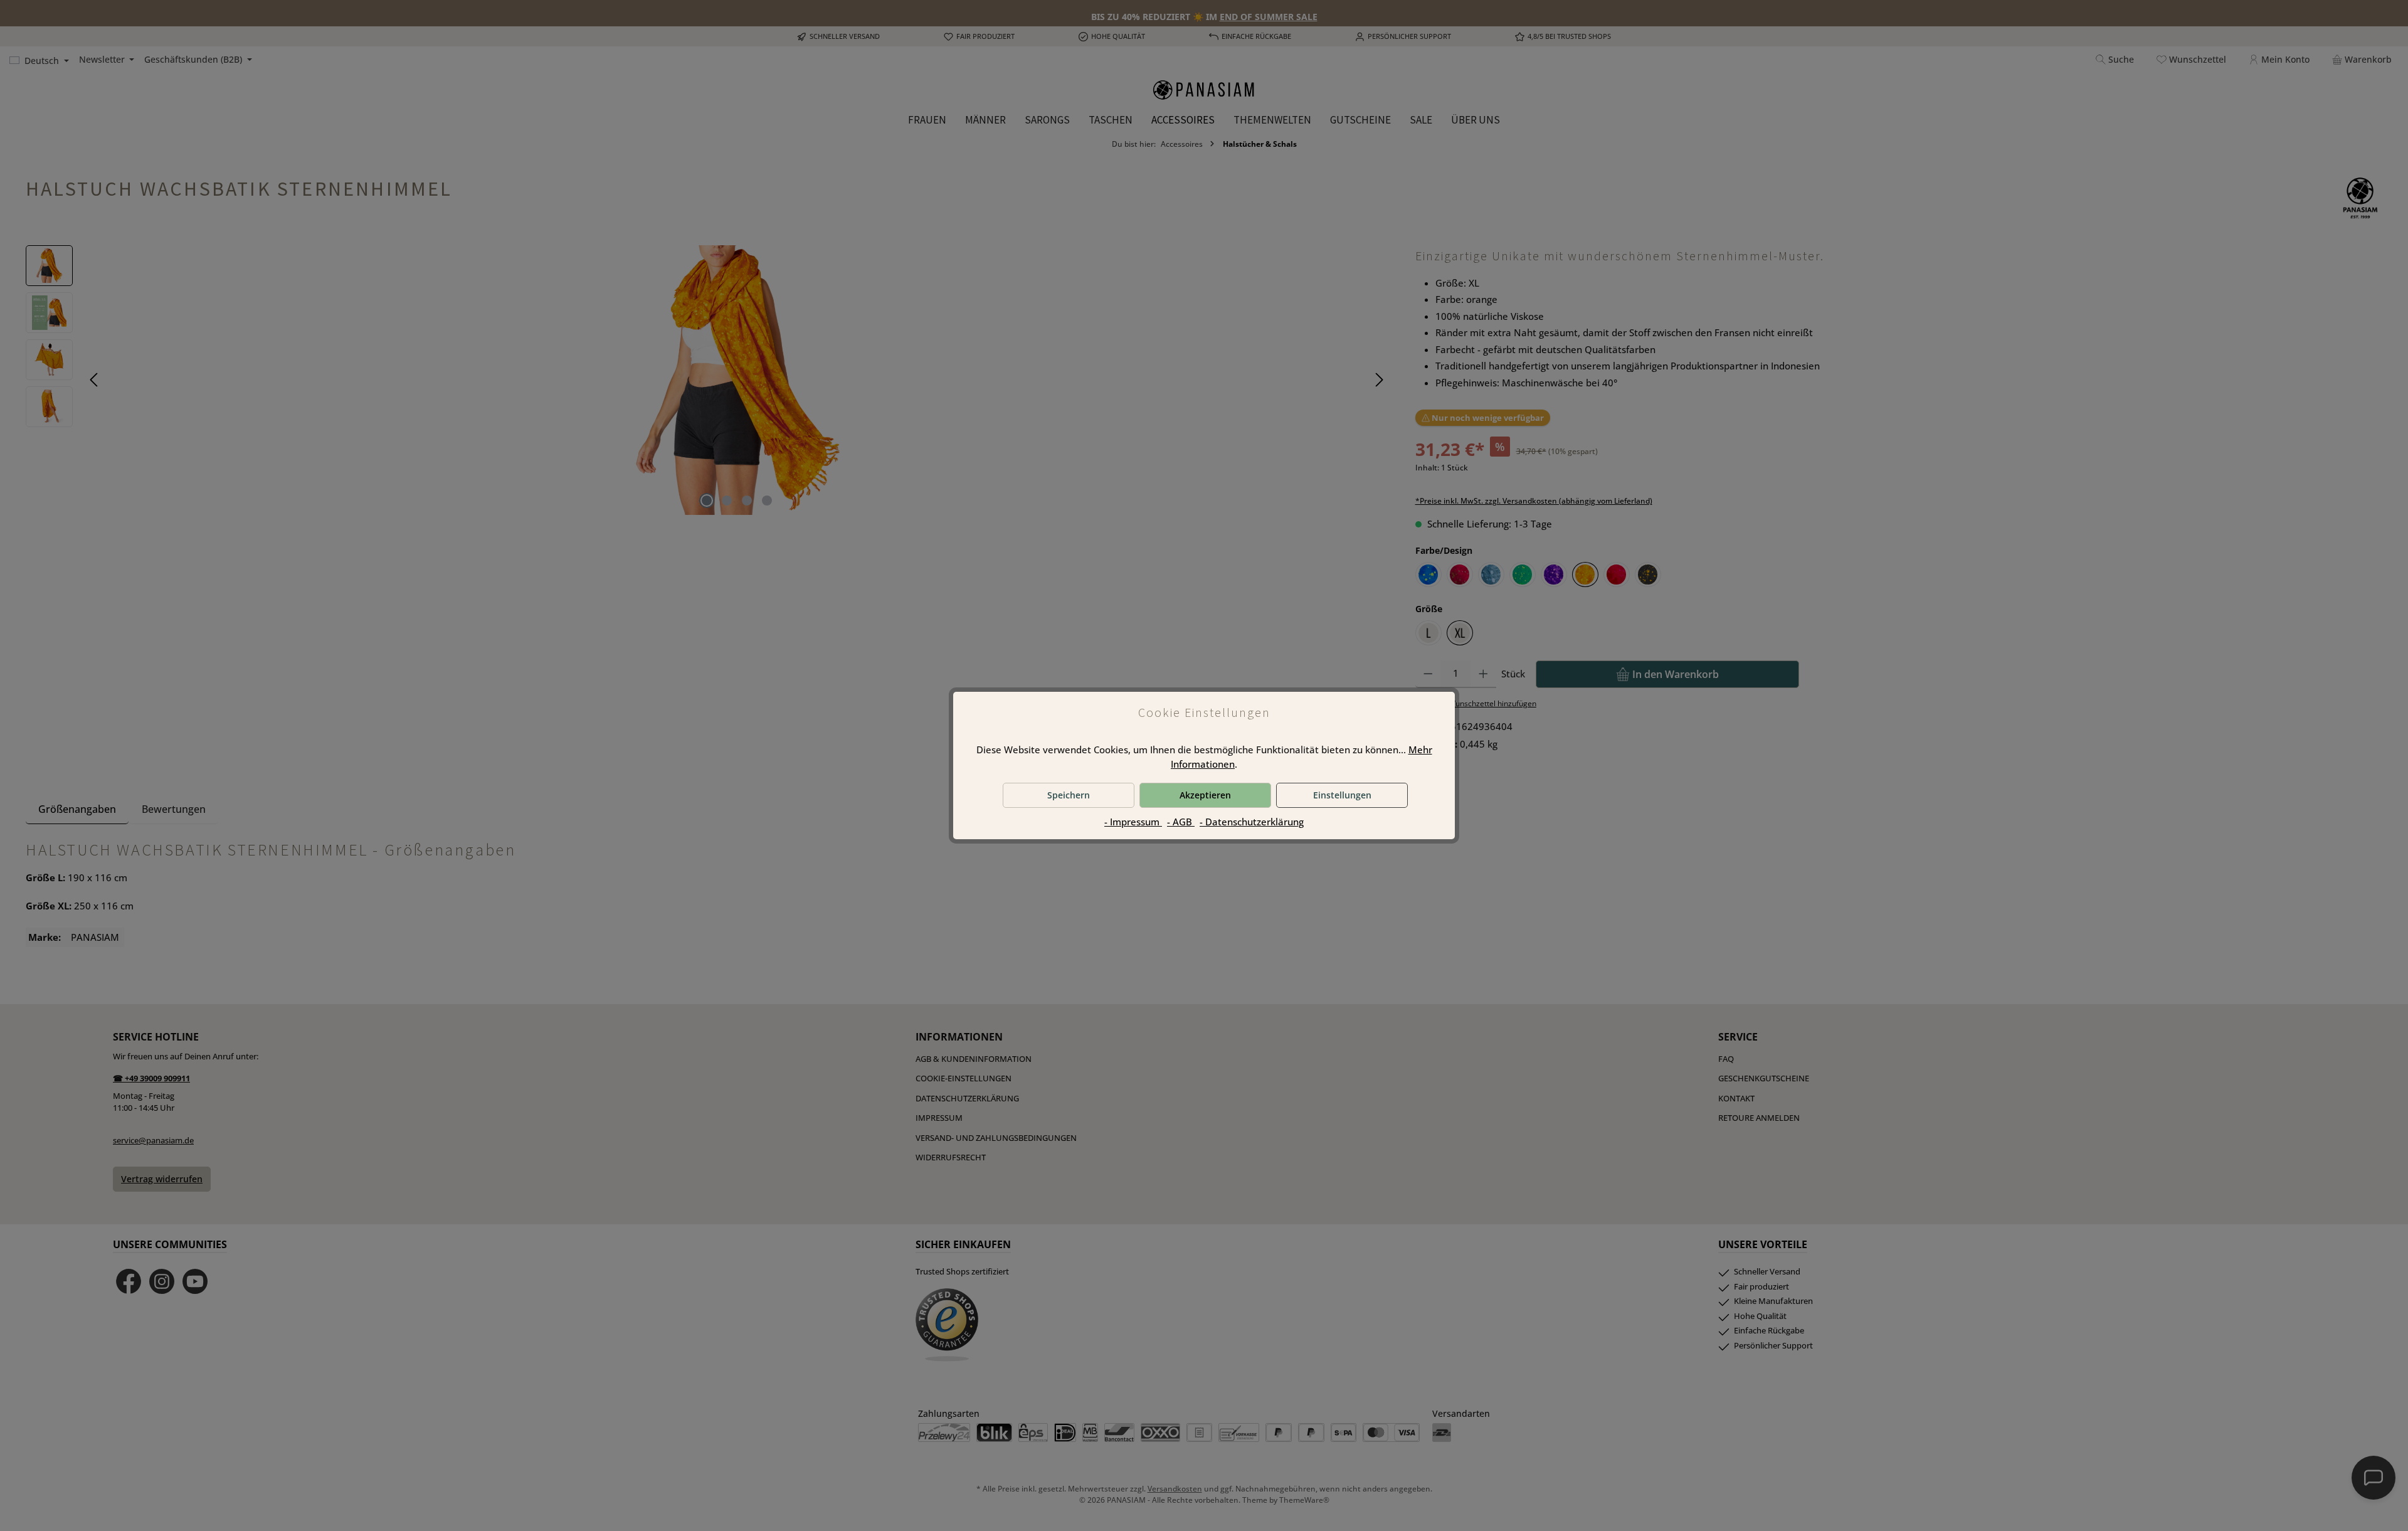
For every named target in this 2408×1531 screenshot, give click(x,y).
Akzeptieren (1205, 795)
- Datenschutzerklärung (1252, 822)
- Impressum (1133, 822)
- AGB (1181, 822)
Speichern (1069, 795)
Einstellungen (1342, 795)
